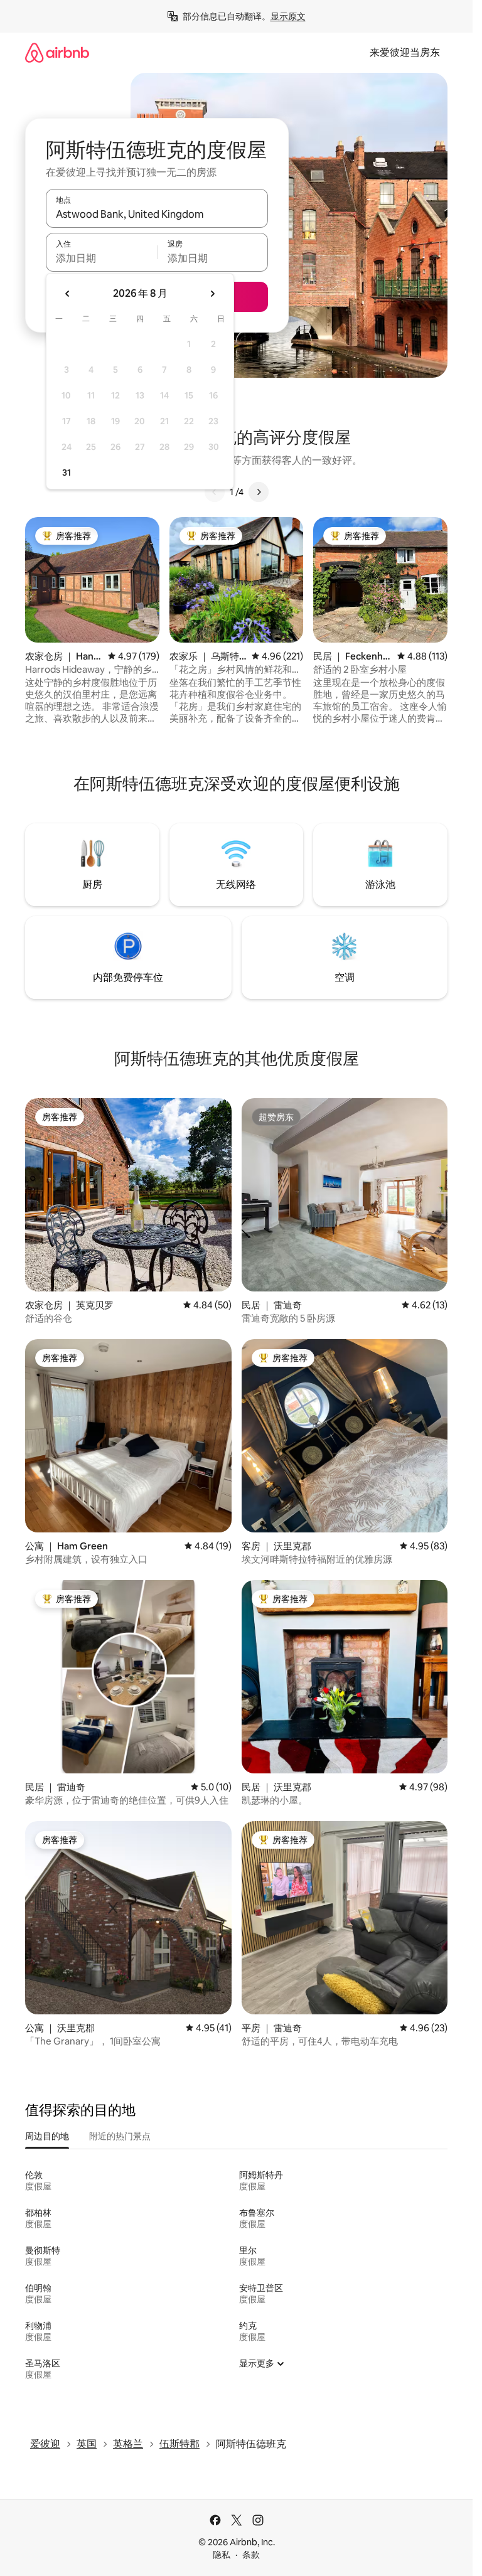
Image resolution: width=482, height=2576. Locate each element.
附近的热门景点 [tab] (120, 2136)
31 (67, 473)
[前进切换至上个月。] (68, 294)
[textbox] (101, 258)
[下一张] (259, 492)
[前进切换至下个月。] (212, 294)
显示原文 (288, 16)
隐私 (222, 2555)
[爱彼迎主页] (57, 52)
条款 (251, 2555)
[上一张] (215, 492)
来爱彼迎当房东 (405, 52)
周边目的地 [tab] (47, 2136)
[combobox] (157, 214)
